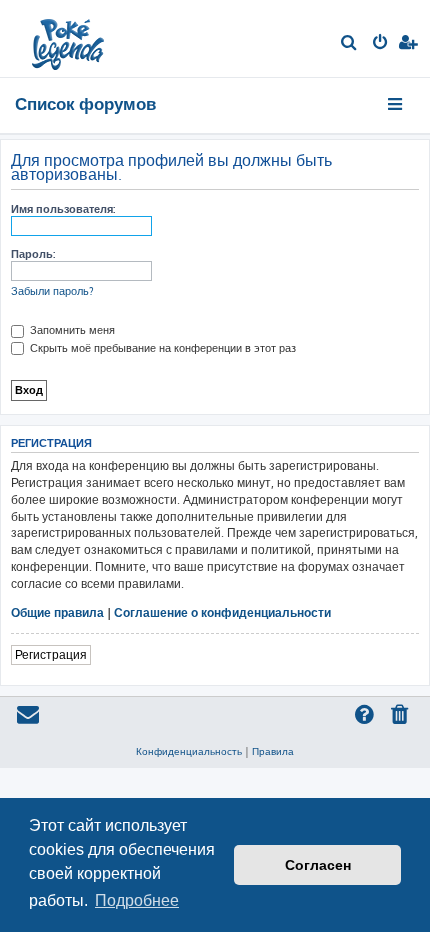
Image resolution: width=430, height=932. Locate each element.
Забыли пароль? (52, 291)
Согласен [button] (318, 865)
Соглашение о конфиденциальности (222, 612)
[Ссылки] (396, 104)
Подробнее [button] (137, 900)
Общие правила (57, 612)
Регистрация (51, 654)
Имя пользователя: (63, 209)
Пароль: (33, 254)
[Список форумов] (69, 38)
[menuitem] (349, 44)
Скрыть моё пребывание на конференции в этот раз (161, 348)
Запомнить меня (71, 330)
